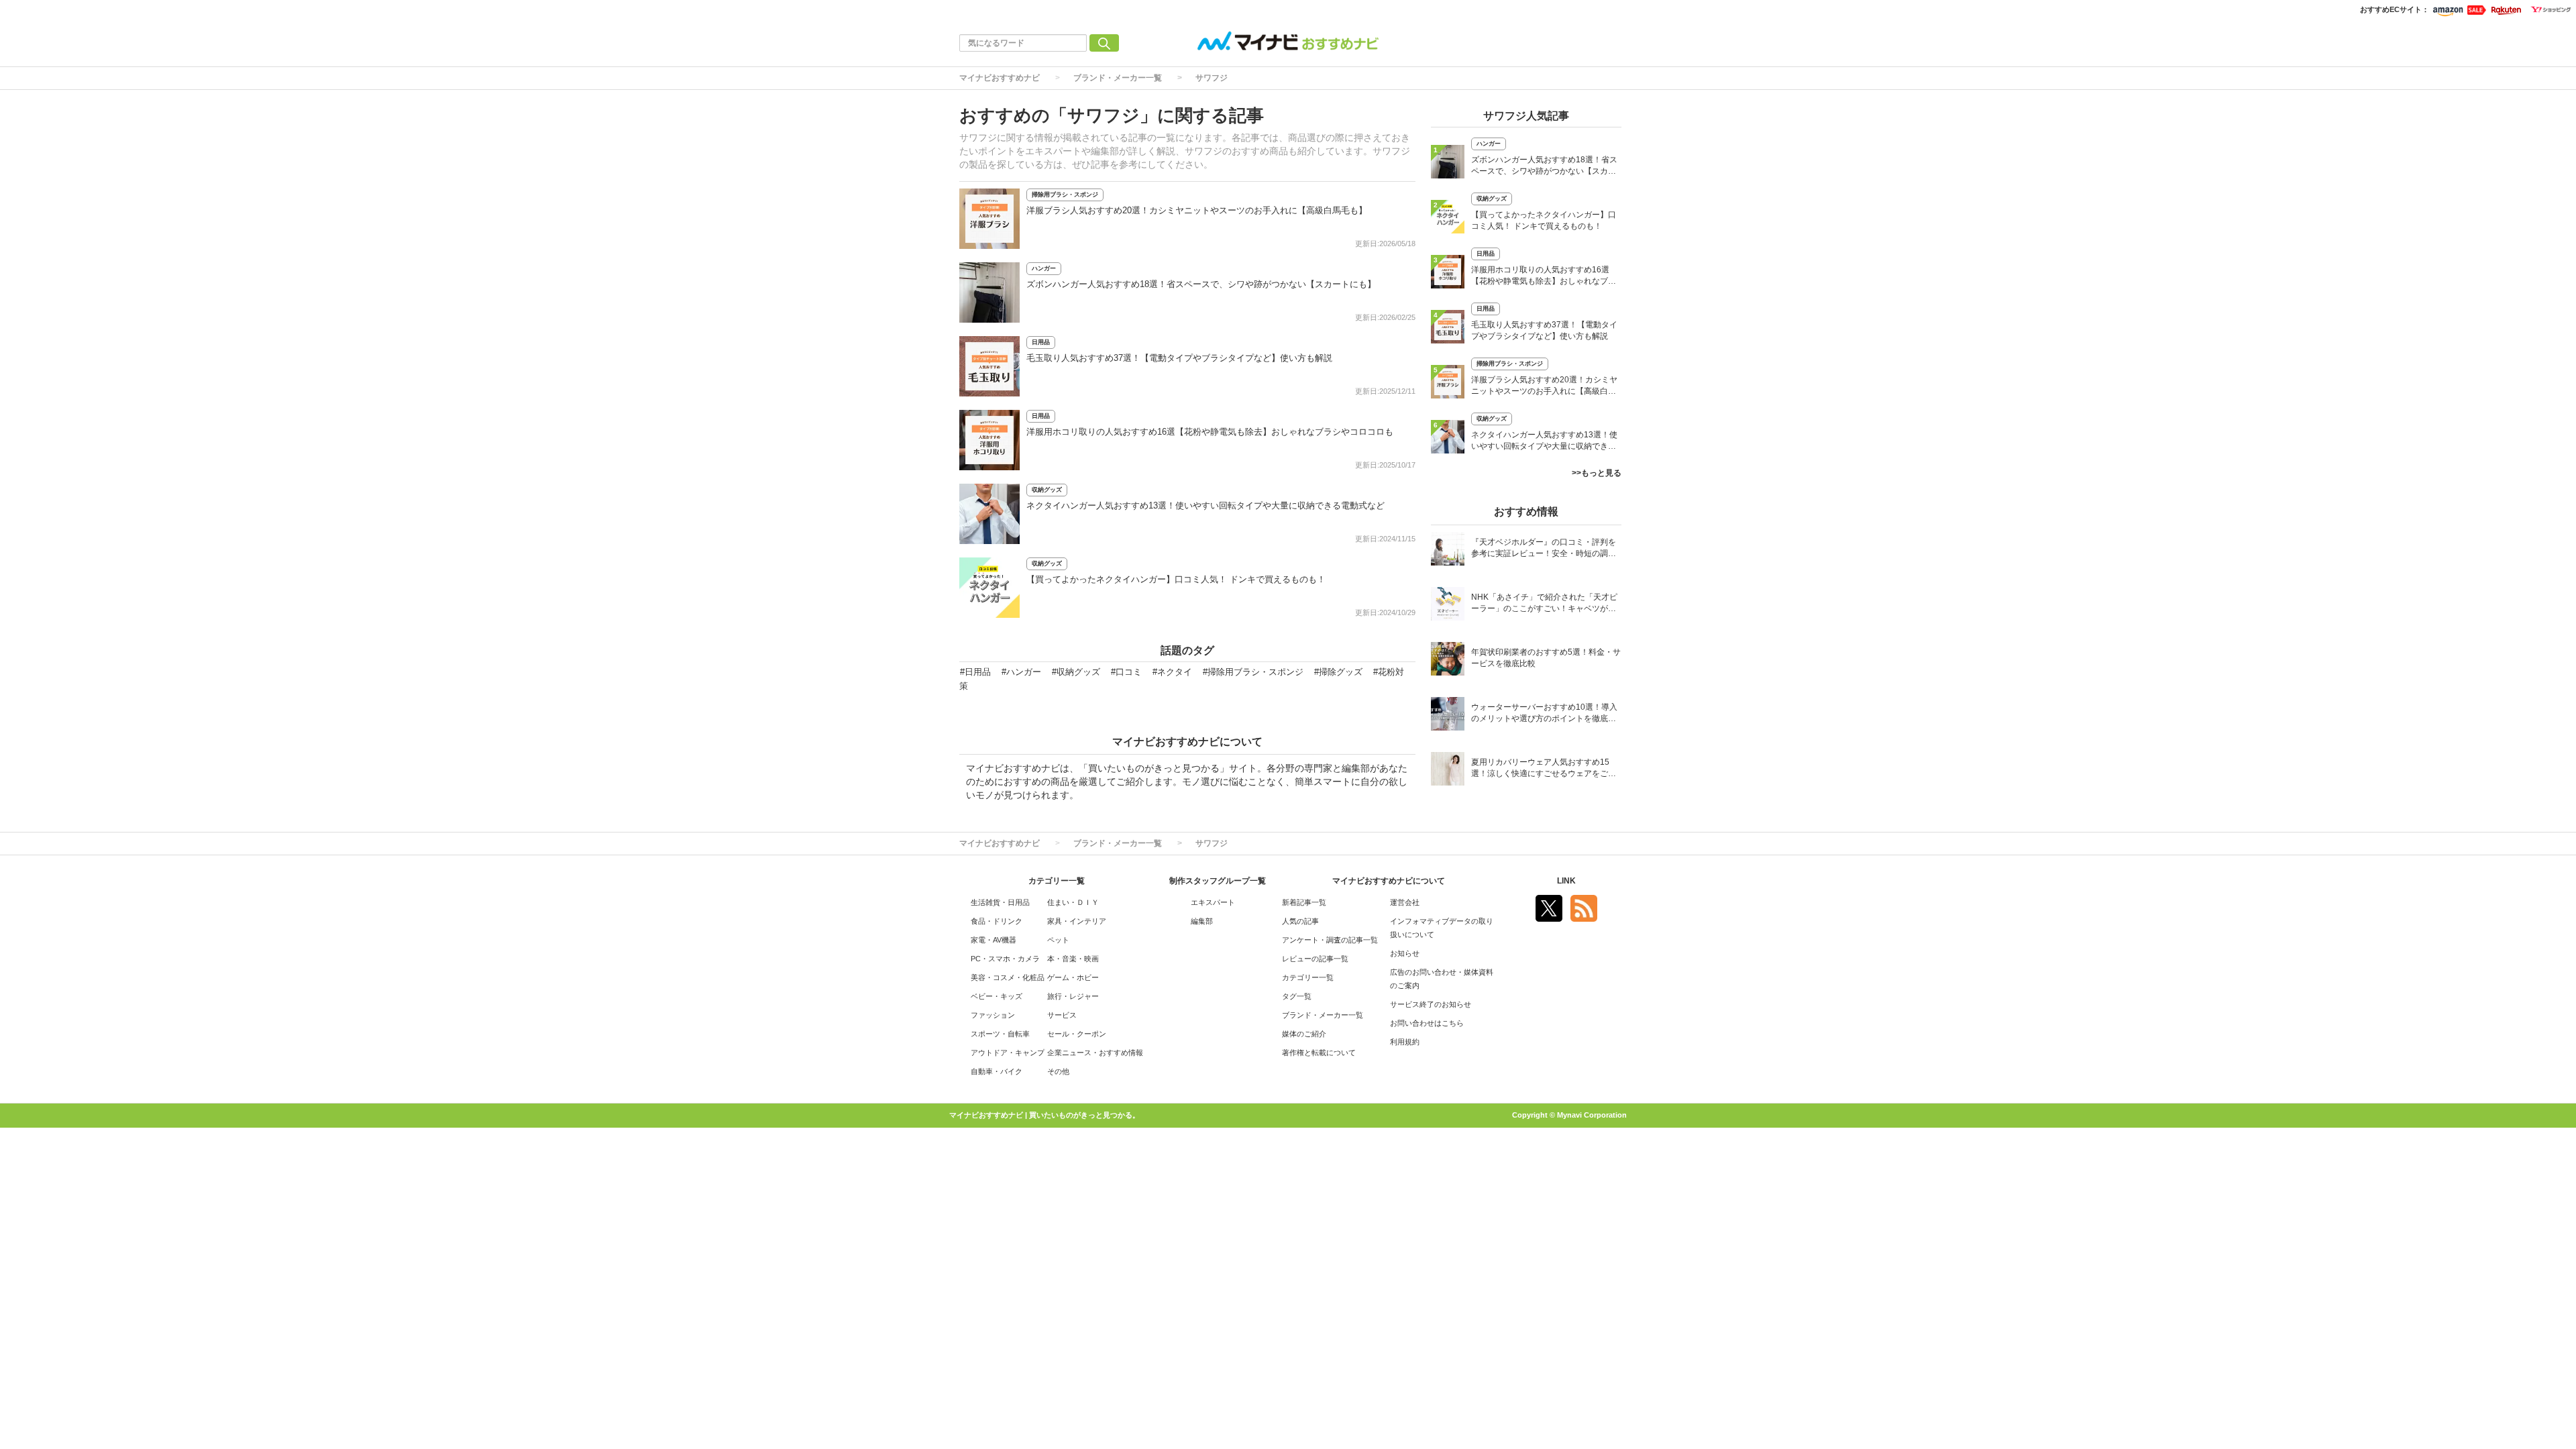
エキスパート (1213, 902)
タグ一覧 (1297, 996)
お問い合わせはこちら (1427, 1023)
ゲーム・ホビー (1073, 977)
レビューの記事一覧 (1315, 959)
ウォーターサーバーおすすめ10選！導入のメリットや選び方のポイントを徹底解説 (1544, 714)
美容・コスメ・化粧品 (1008, 977)
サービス (1062, 1015)
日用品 (1041, 342)
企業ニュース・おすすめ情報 (1095, 1053)
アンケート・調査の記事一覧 (1330, 940)
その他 (1058, 1071)
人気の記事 (1300, 921)
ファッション (993, 1015)
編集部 (1202, 921)
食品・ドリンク (997, 921)
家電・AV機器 (994, 940)
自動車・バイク (997, 1071)
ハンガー (1044, 268)
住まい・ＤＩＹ (1073, 902)
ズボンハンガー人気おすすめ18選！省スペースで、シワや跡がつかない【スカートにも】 (1201, 284)
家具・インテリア (1077, 921)
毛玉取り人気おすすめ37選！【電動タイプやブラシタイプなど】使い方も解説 (1179, 358)
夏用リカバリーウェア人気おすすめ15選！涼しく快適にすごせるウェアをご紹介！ (1544, 769)
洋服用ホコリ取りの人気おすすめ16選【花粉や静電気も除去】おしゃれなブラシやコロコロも (1210, 432)
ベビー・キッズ (997, 996)
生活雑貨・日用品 (1000, 902)
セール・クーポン (1077, 1034)
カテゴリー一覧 (1308, 977)
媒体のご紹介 (1304, 1034)
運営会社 (1405, 902)
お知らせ (1405, 953)
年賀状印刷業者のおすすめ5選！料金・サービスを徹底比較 (1546, 658)
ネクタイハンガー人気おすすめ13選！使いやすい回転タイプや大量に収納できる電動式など (1205, 505)
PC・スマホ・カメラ (1005, 959)
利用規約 (1405, 1042)
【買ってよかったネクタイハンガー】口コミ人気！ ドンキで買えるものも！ (1176, 579)
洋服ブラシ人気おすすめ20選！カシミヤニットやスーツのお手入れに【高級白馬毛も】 (1197, 210)
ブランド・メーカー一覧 (1118, 78)
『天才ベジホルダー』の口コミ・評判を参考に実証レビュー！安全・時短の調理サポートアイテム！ (1544, 549)
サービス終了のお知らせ (1431, 1004)
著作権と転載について (1319, 1053)
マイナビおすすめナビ (1000, 78)
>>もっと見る (1597, 473)
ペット (1058, 940)
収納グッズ (1047, 490)
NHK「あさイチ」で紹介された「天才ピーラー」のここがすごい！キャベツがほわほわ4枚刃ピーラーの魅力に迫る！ (1544, 604)
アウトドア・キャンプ (1008, 1053)
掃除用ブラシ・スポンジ (1065, 195)
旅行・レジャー (1073, 996)
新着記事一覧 (1304, 902)
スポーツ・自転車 (1000, 1034)
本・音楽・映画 (1073, 959)
